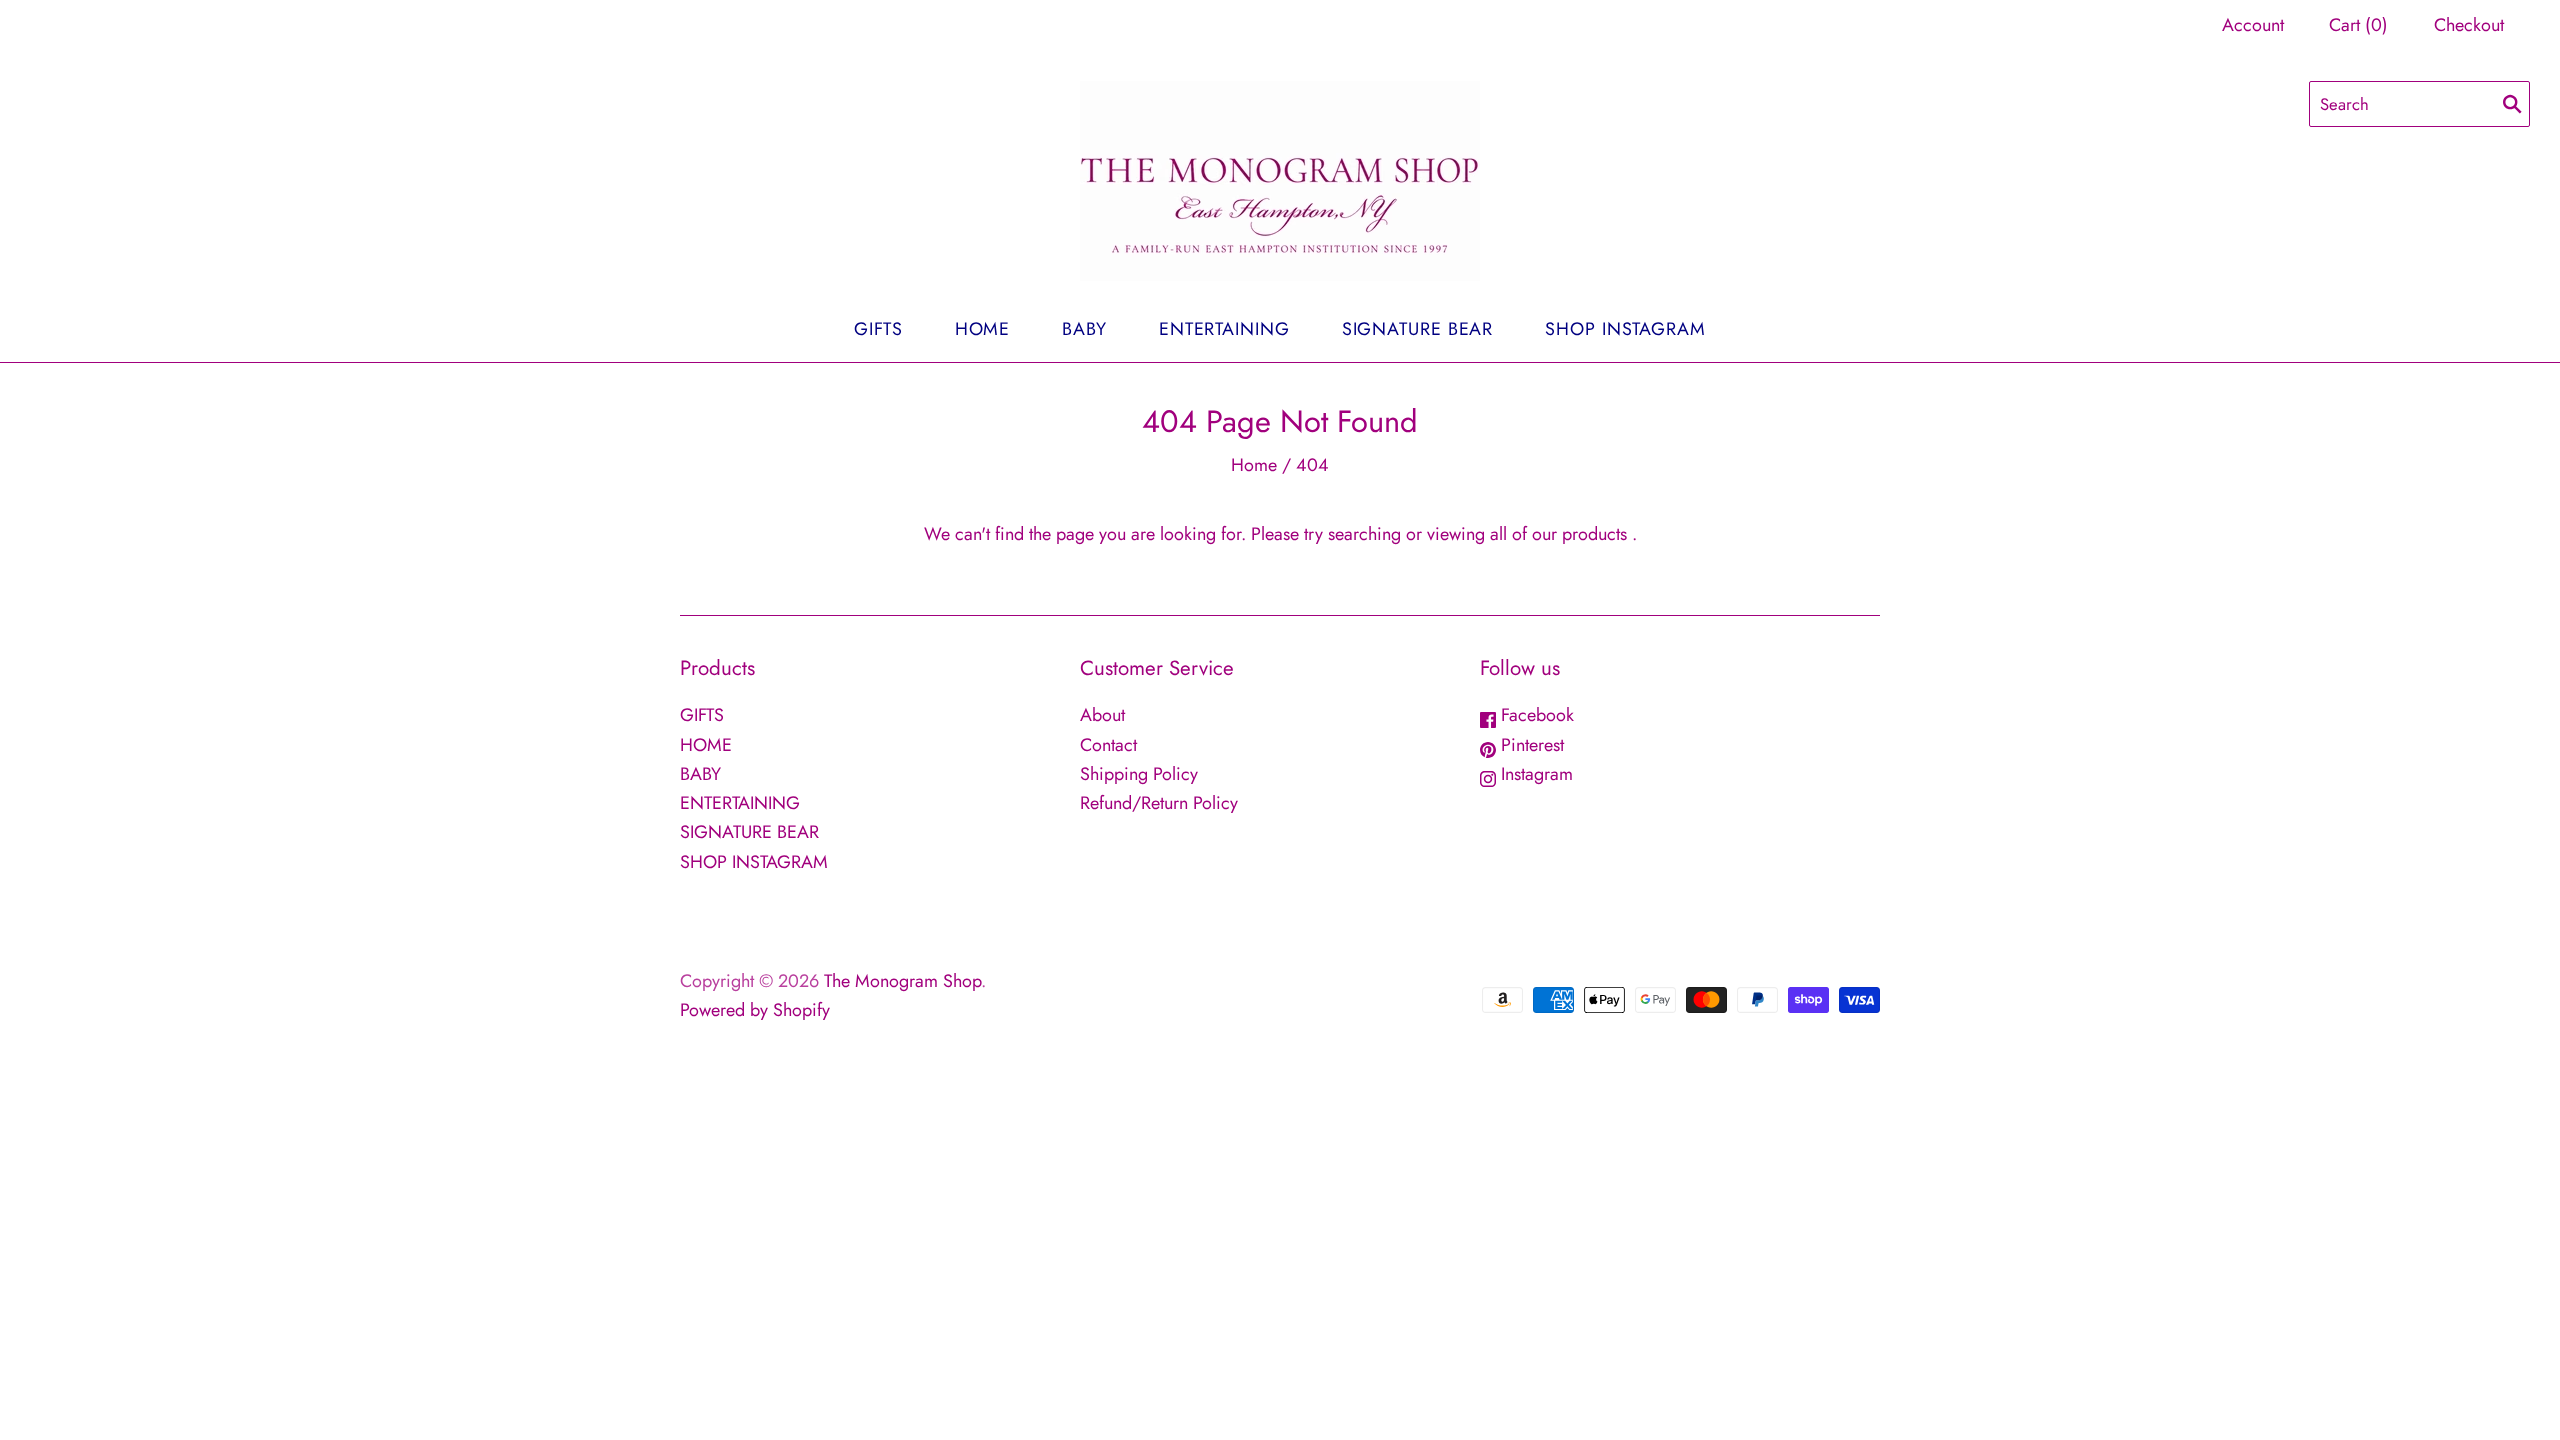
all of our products (1558, 534)
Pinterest (1530, 745)
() (2358, 25)
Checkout (2469, 25)
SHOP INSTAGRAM (1625, 329)
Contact (1108, 745)
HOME (983, 329)
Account (2253, 25)
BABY (1084, 329)
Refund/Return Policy (1159, 803)
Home (1254, 465)
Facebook (1535, 715)
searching (1364, 534)
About (1102, 715)
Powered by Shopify (755, 1010)
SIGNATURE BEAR (1418, 329)
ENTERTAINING (1224, 329)
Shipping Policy (1139, 774)
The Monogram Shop (902, 981)
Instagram (1534, 774)
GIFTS (878, 329)
